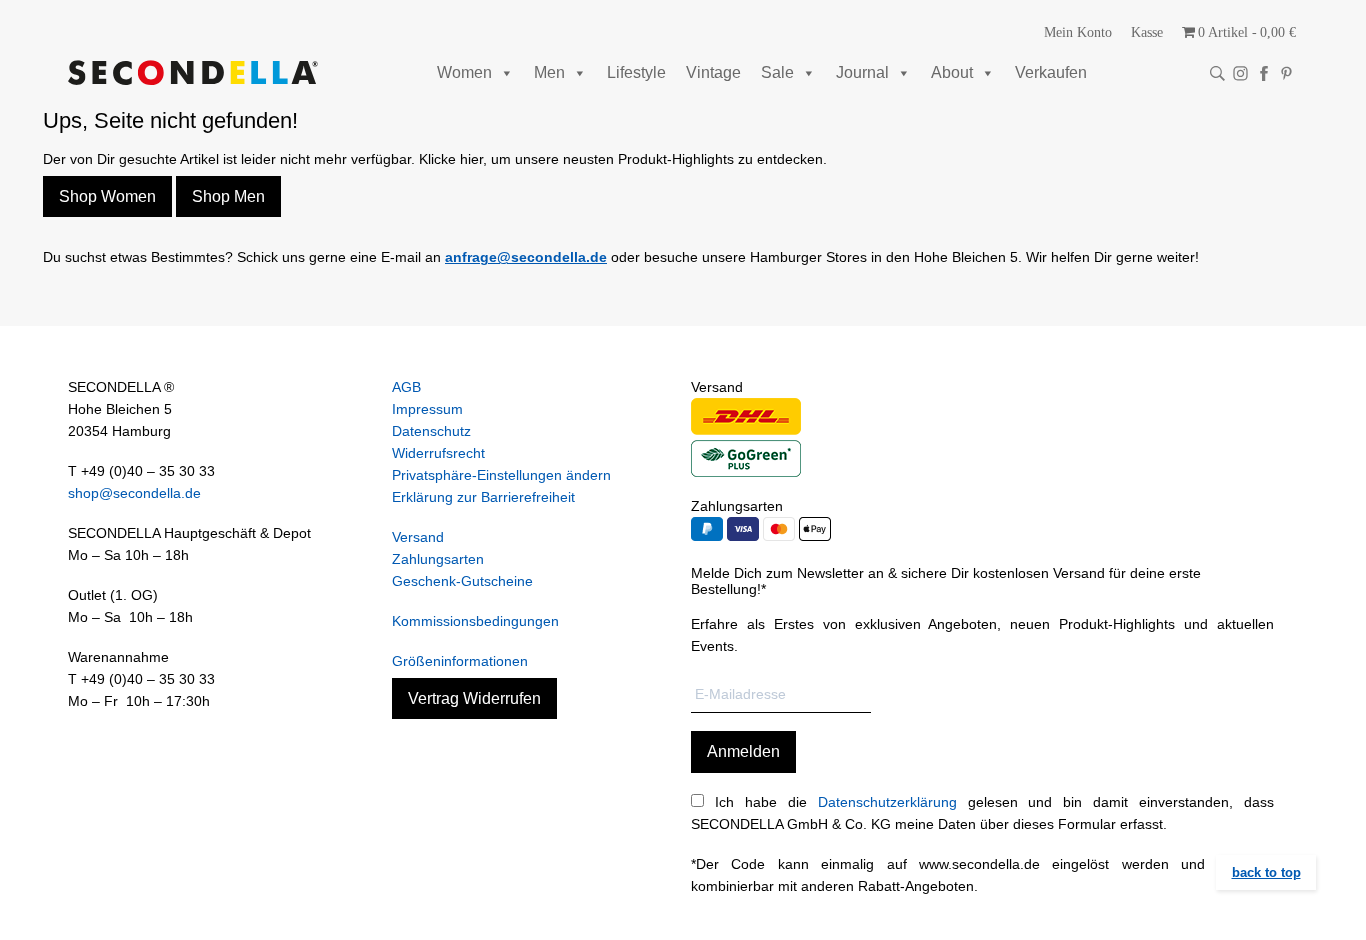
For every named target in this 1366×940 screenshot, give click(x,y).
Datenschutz (431, 431)
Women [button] (464, 72)
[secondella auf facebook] (1263, 73)
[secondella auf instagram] (1240, 73)
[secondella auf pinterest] (1286, 73)
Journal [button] (862, 72)
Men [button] (549, 72)
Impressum (427, 409)
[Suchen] (1217, 73)
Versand (418, 537)
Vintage (713, 72)
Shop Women (107, 196)
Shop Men (228, 196)
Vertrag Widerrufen (474, 698)
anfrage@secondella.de (526, 257)
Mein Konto (1078, 32)
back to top (1266, 872)
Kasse (1147, 32)
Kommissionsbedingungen (475, 621)
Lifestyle (636, 72)
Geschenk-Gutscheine (462, 581)
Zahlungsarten (438, 559)
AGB (406, 387)
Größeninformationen (460, 661)
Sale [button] (777, 72)
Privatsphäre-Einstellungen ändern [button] (501, 475)
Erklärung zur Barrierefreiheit (483, 497)
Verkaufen (1051, 72)
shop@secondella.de (134, 493)
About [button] (952, 72)
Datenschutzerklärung (887, 802)
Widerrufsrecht (438, 453)
